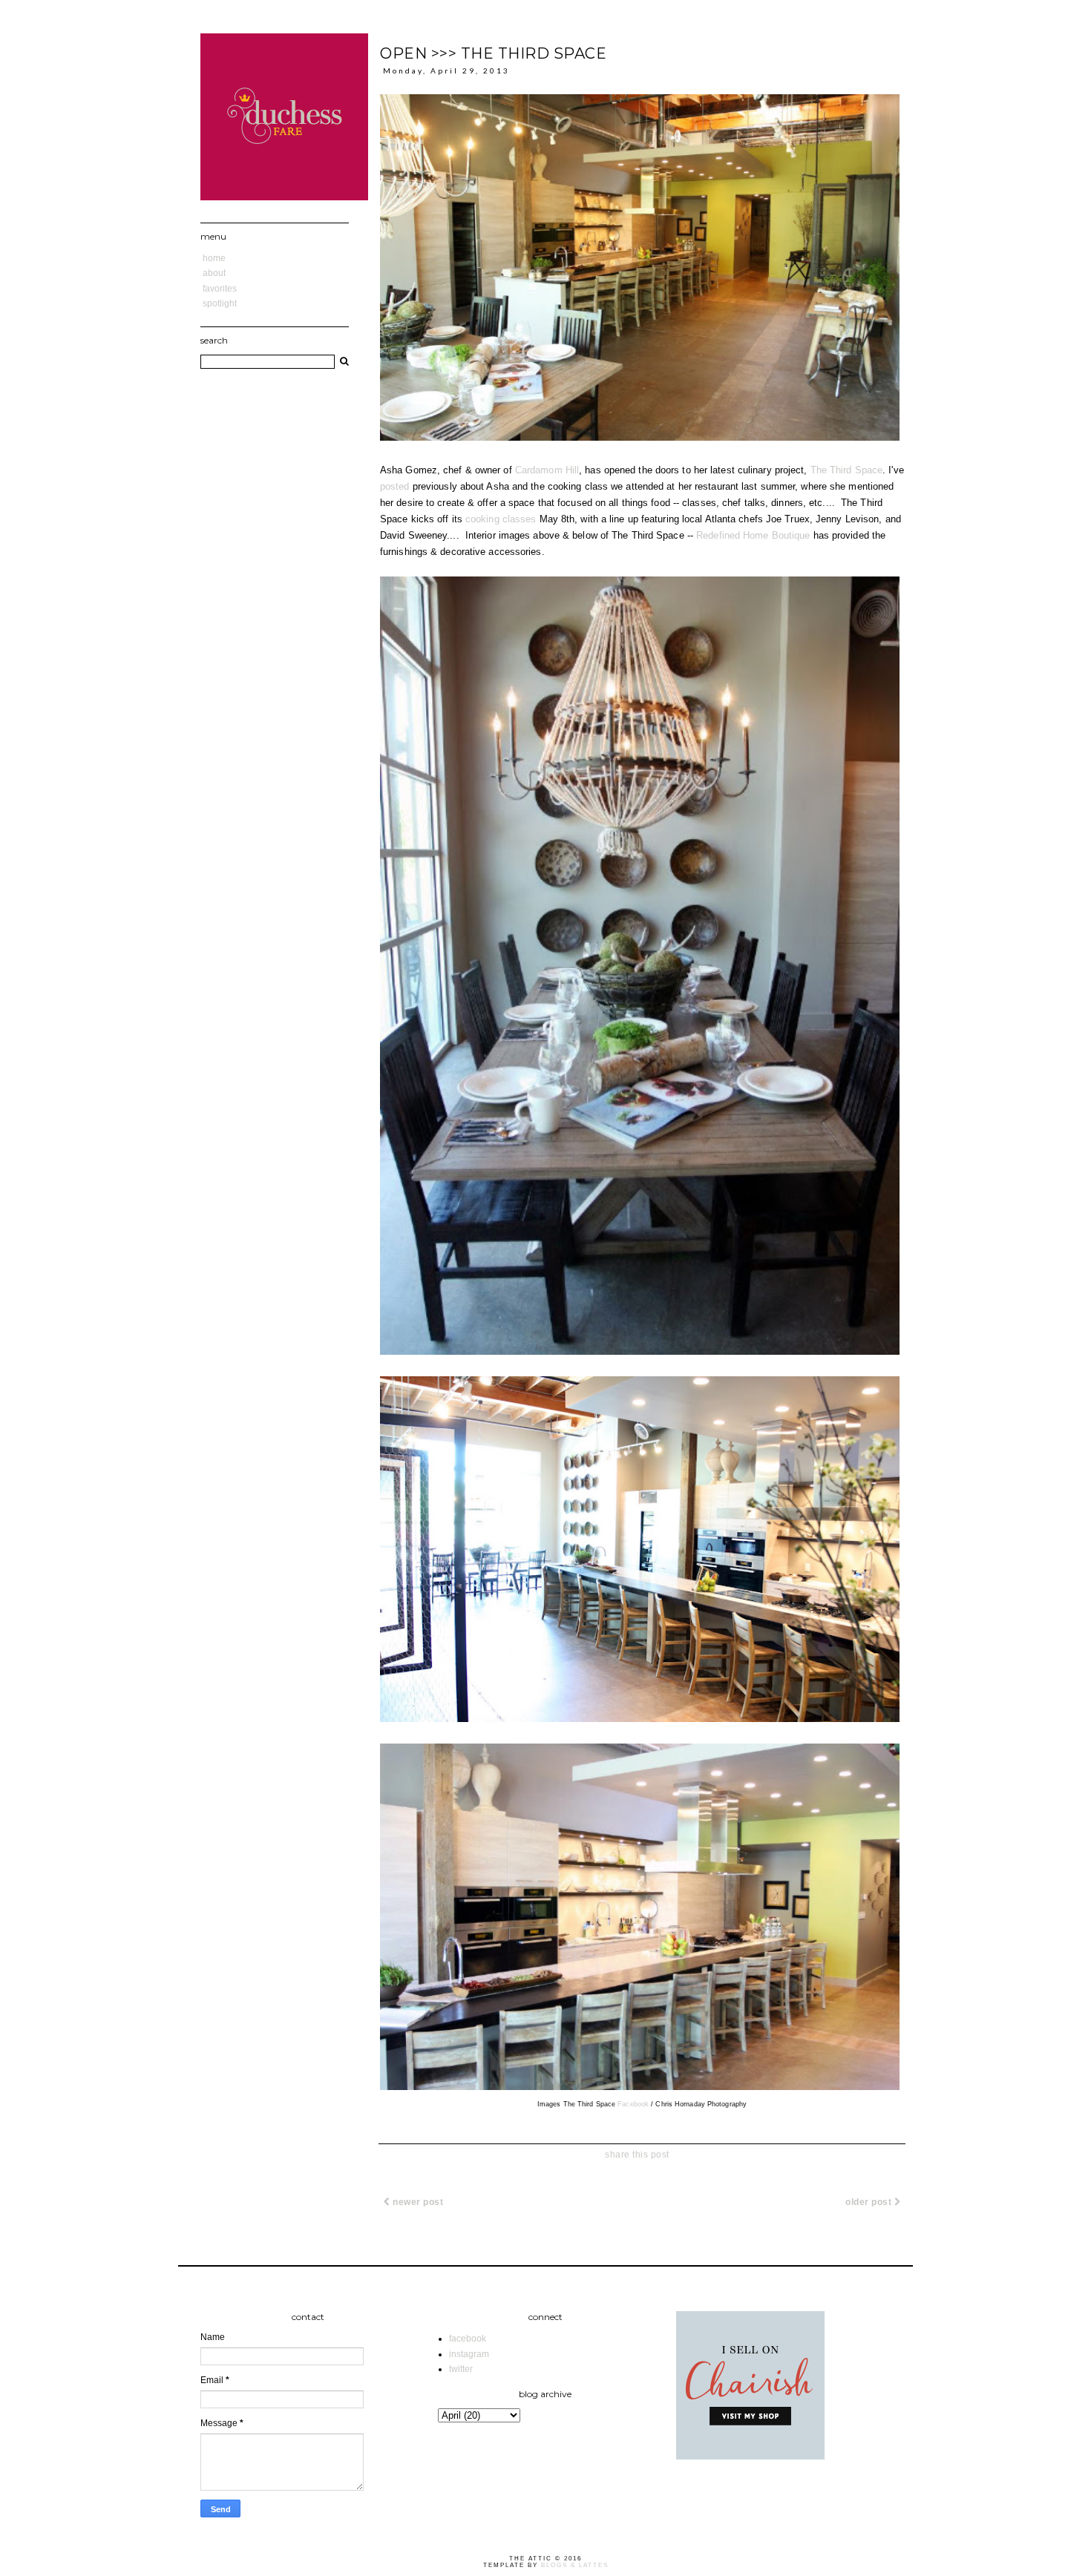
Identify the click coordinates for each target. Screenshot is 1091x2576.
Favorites (220, 289)
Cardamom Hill (547, 470)
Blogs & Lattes (575, 2565)
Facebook (633, 2104)
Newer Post (417, 2202)
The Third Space (847, 470)
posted (395, 486)
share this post (637, 2155)
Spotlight (220, 303)
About (214, 273)
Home (214, 258)
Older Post (870, 2202)
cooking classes (501, 519)
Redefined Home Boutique (753, 535)
